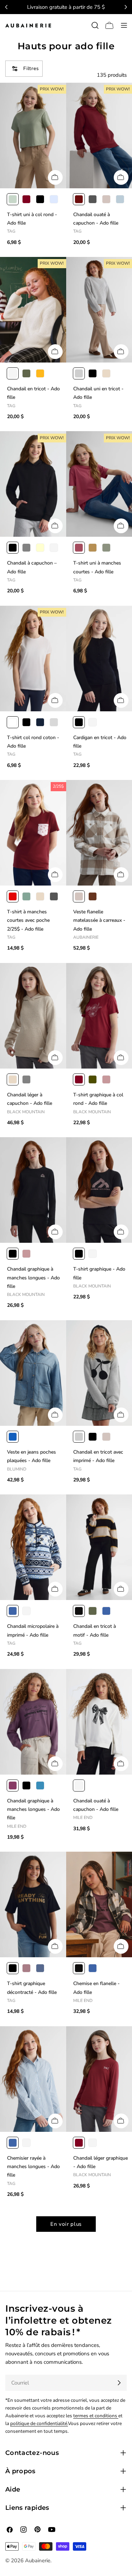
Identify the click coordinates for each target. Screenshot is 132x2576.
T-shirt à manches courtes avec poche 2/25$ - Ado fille (28, 920)
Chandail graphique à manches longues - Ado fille (33, 1278)
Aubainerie (38, 2561)
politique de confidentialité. (39, 2423)
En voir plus (66, 2224)
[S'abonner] (119, 2383)
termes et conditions (96, 2416)
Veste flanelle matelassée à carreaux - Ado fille (99, 920)
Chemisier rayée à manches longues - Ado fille (33, 2167)
